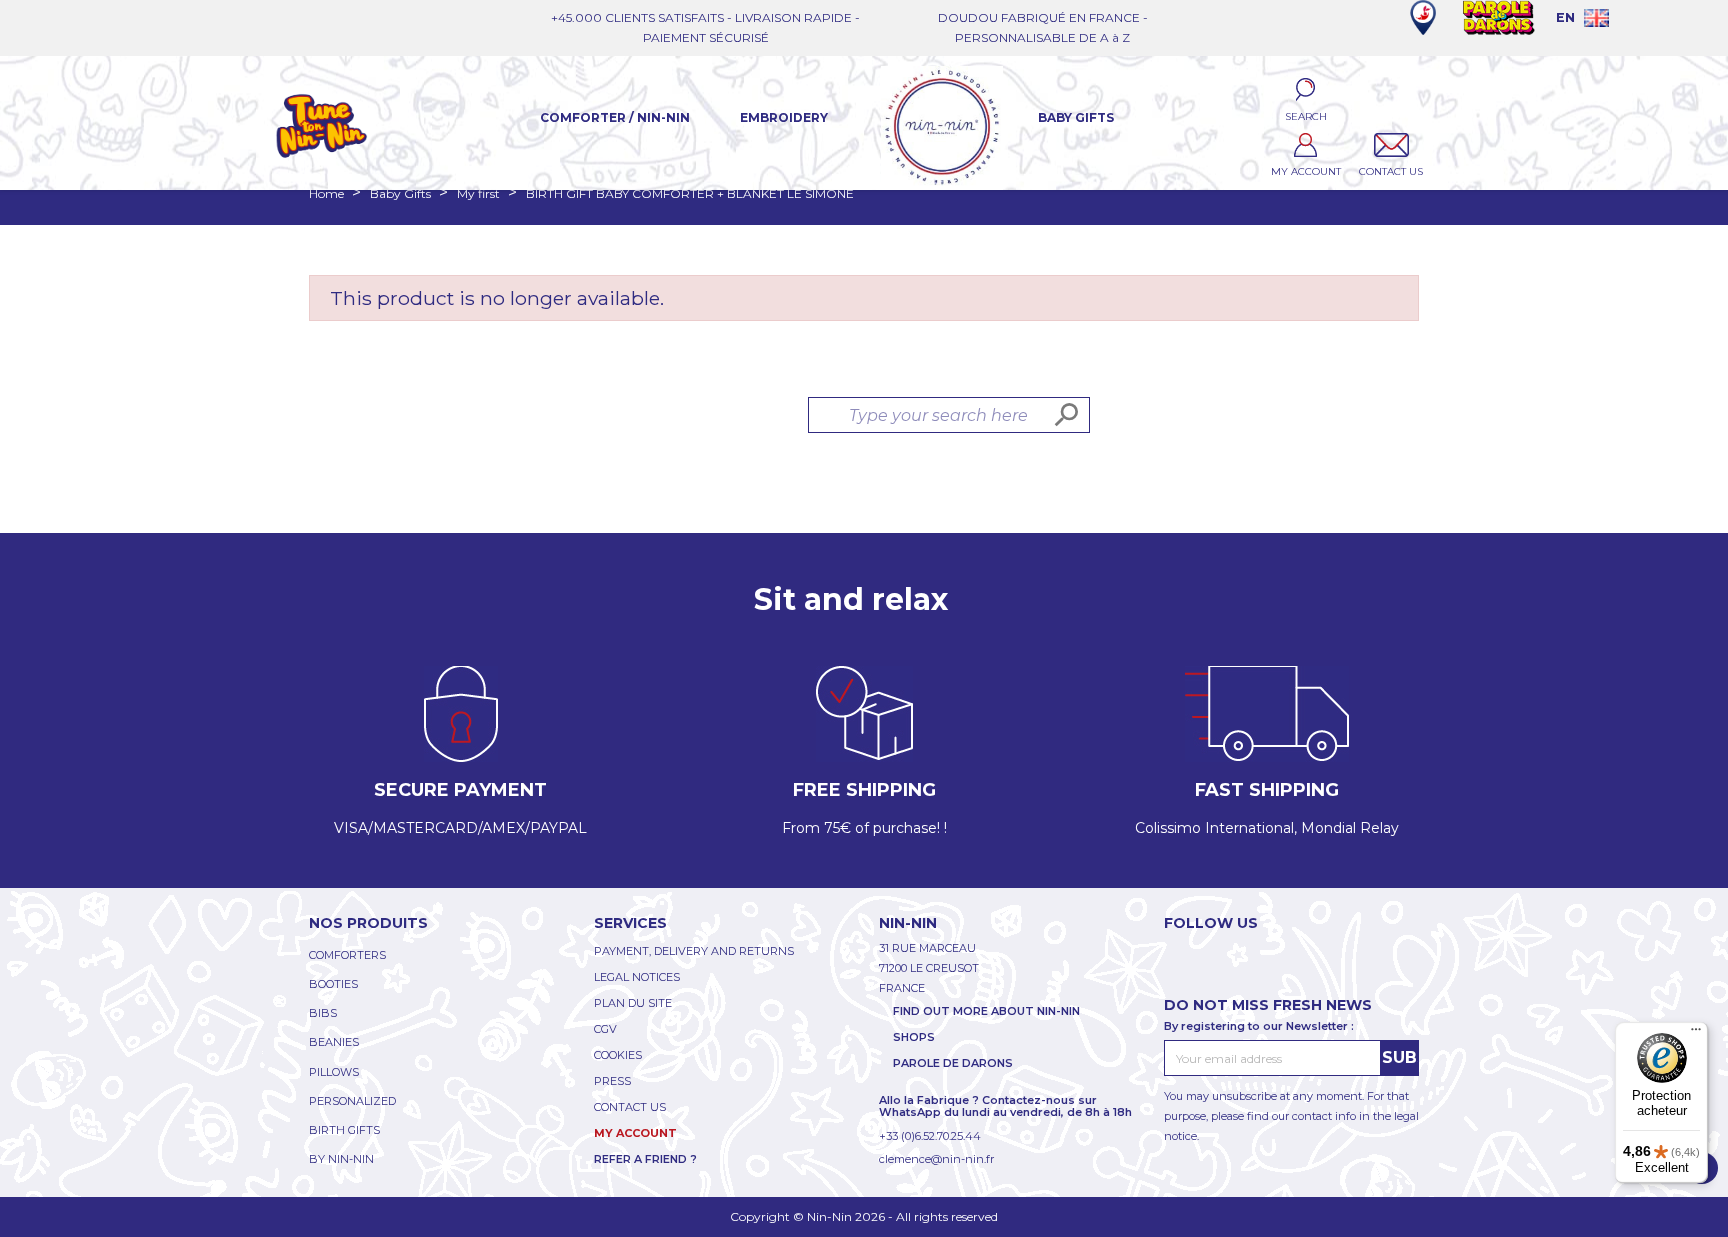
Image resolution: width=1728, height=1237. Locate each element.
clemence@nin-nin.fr (936, 1159)
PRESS (612, 1081)
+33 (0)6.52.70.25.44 (930, 1136)
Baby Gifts (1076, 117)
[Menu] (1696, 1034)
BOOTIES (333, 984)
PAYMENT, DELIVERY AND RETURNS (694, 951)
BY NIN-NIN (341, 1159)
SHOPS (914, 1037)
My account (635, 1133)
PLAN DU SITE (633, 1003)
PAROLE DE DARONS (953, 1063)
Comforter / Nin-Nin (615, 117)
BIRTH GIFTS (344, 1130)
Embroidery (784, 117)
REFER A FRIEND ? (645, 1159)
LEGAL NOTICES (637, 977)
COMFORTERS (347, 955)
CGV (605, 1029)
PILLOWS (334, 1072)
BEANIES (334, 1042)
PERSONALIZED (352, 1101)
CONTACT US (630, 1107)
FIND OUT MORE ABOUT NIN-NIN (986, 1011)
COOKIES (618, 1055)
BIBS (323, 1013)
